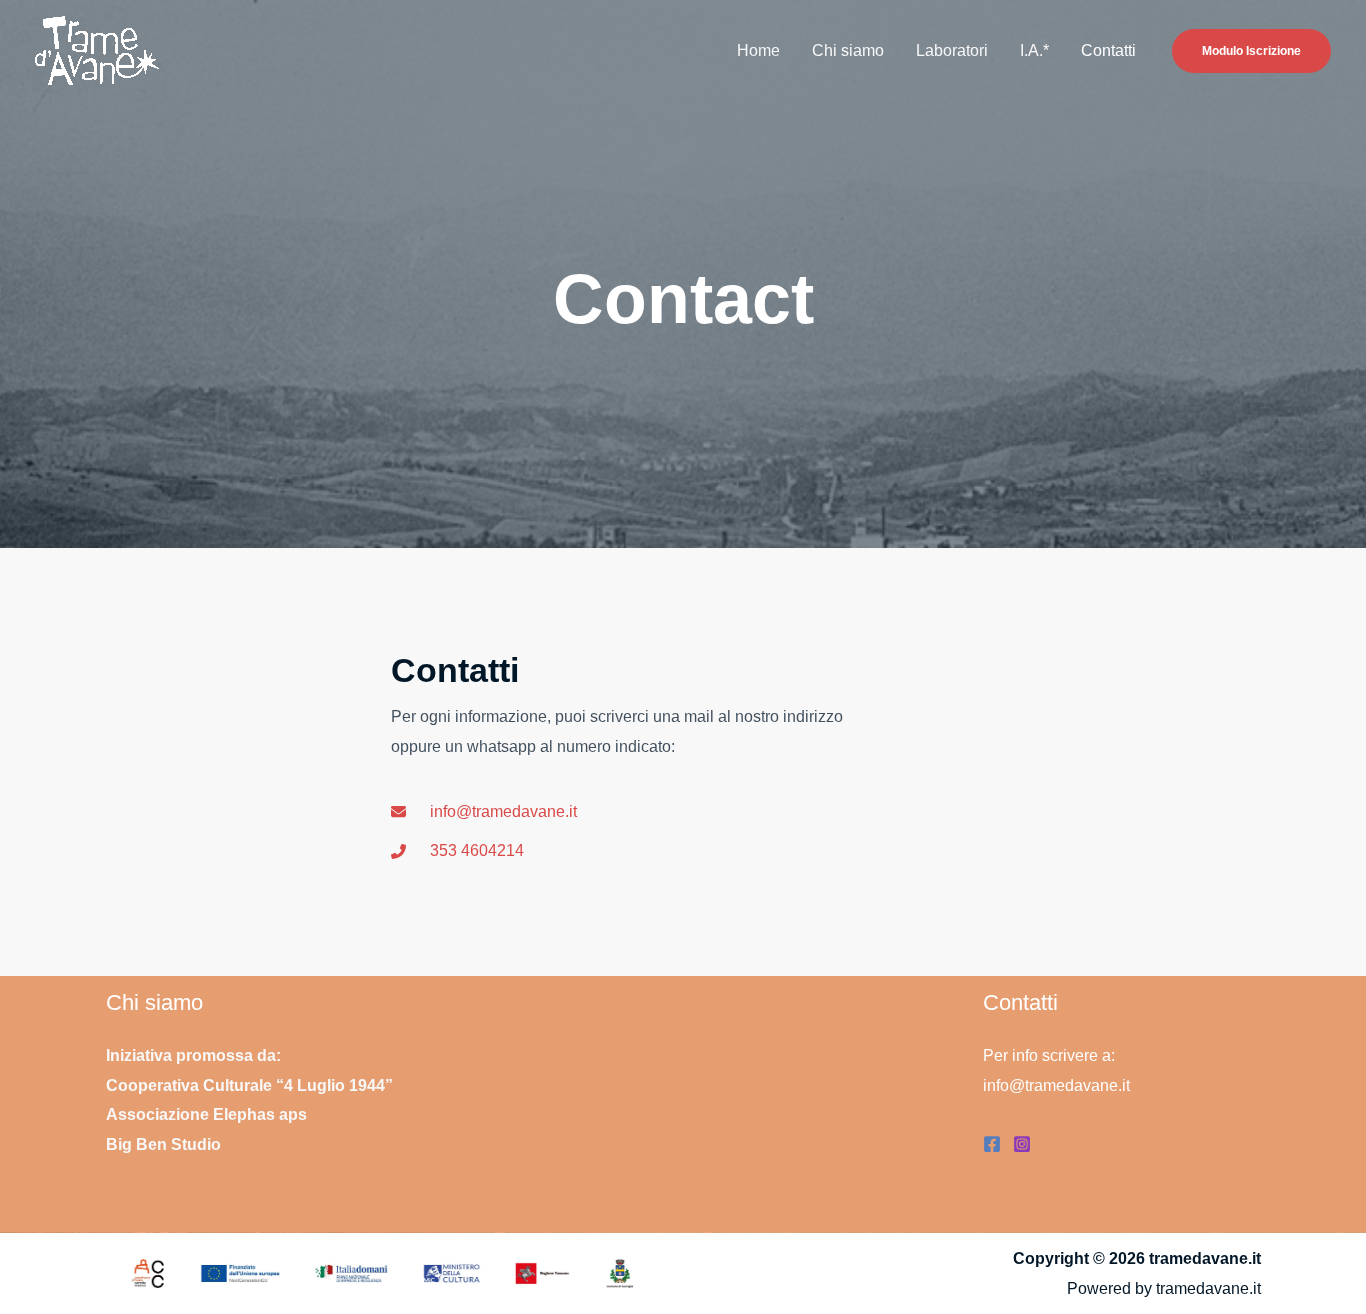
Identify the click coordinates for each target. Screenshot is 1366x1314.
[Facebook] (992, 1144)
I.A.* (1034, 50)
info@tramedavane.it (1056, 1085)
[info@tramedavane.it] (484, 812)
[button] (1251, 51)
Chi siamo (848, 50)
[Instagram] (1022, 1144)
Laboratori (952, 50)
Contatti (1108, 50)
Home (758, 50)
